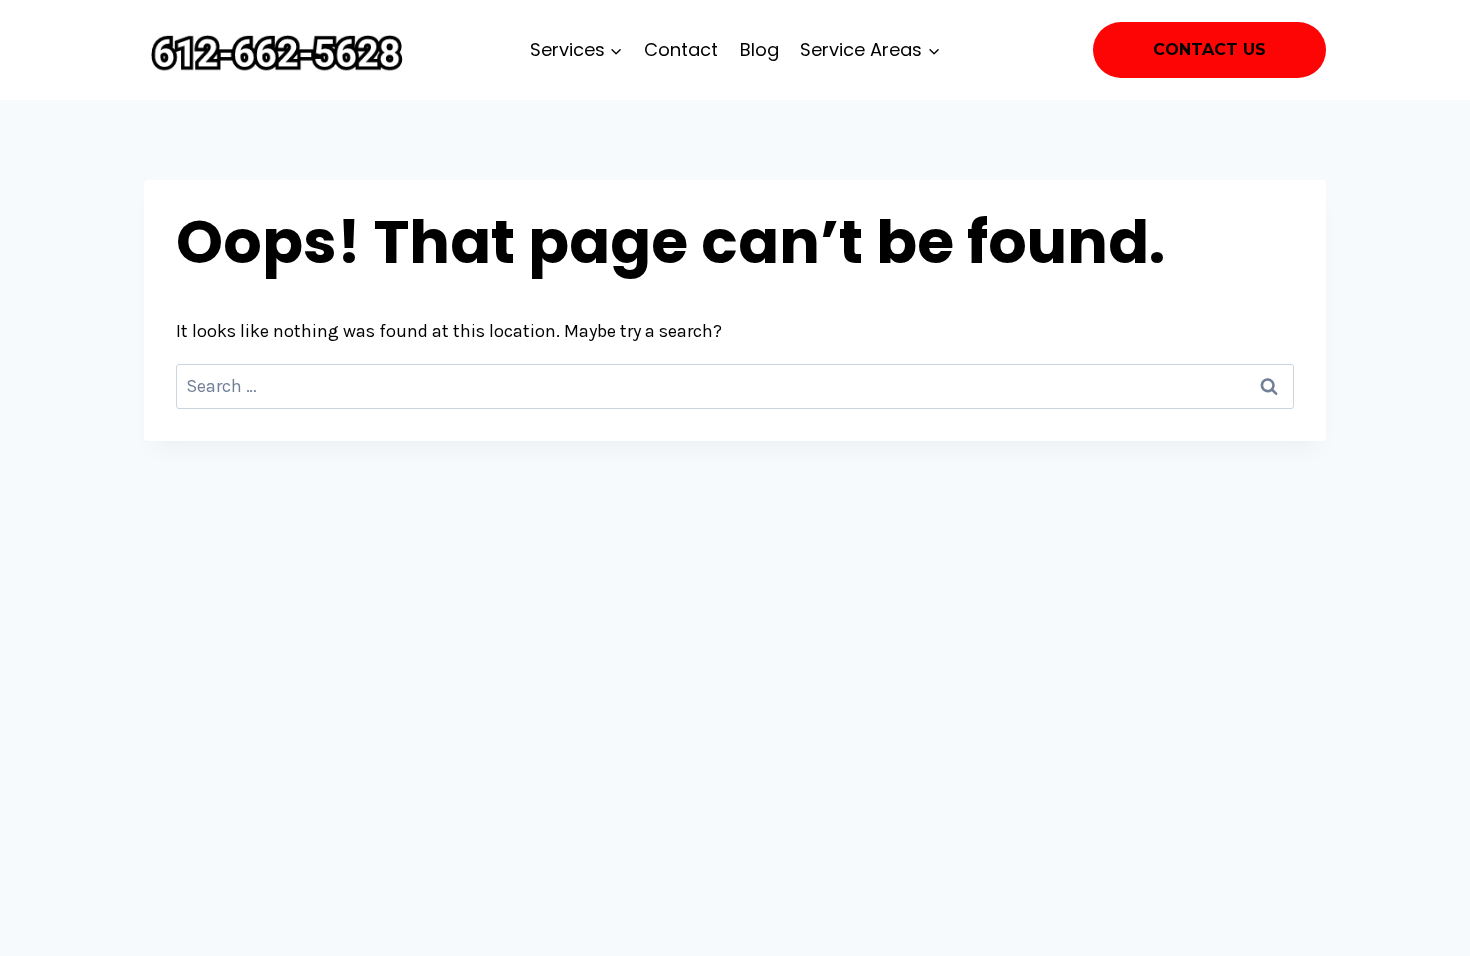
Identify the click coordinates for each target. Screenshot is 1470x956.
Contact (681, 49)
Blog (759, 49)
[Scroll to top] (1424, 920)
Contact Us (1209, 49)
